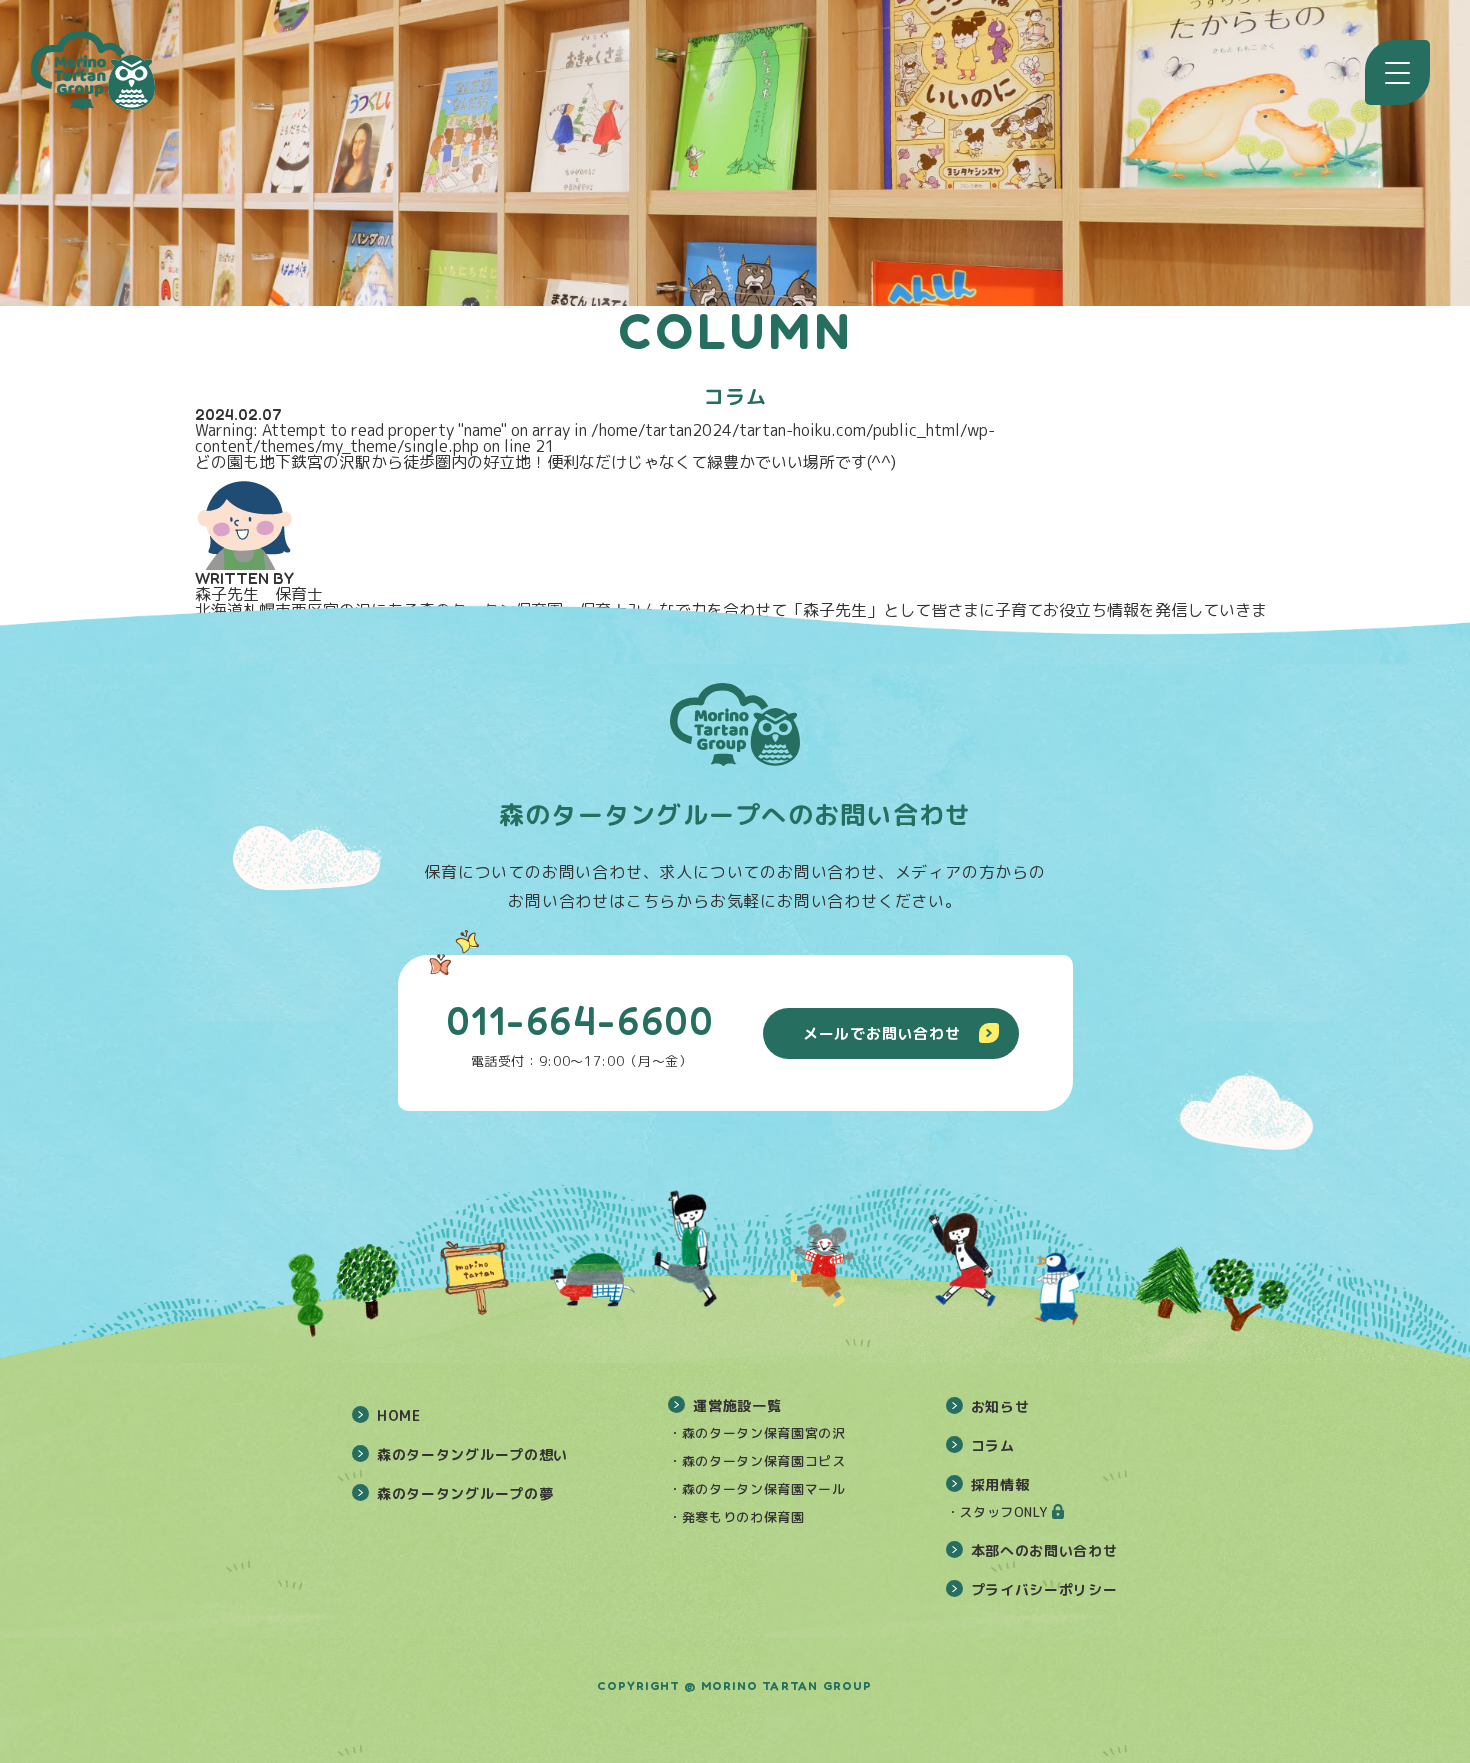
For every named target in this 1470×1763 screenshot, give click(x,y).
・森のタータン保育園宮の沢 (756, 1433)
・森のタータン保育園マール (756, 1489)
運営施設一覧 (737, 1405)
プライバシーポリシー (1044, 1589)
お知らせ (1000, 1406)
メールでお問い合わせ (882, 1033)
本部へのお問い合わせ (1044, 1550)
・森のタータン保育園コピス (756, 1461)
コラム (993, 1445)
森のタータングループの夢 (465, 1493)
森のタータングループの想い (472, 1454)
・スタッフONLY (997, 1512)
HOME (399, 1415)
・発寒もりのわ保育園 (736, 1517)
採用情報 (1000, 1484)
